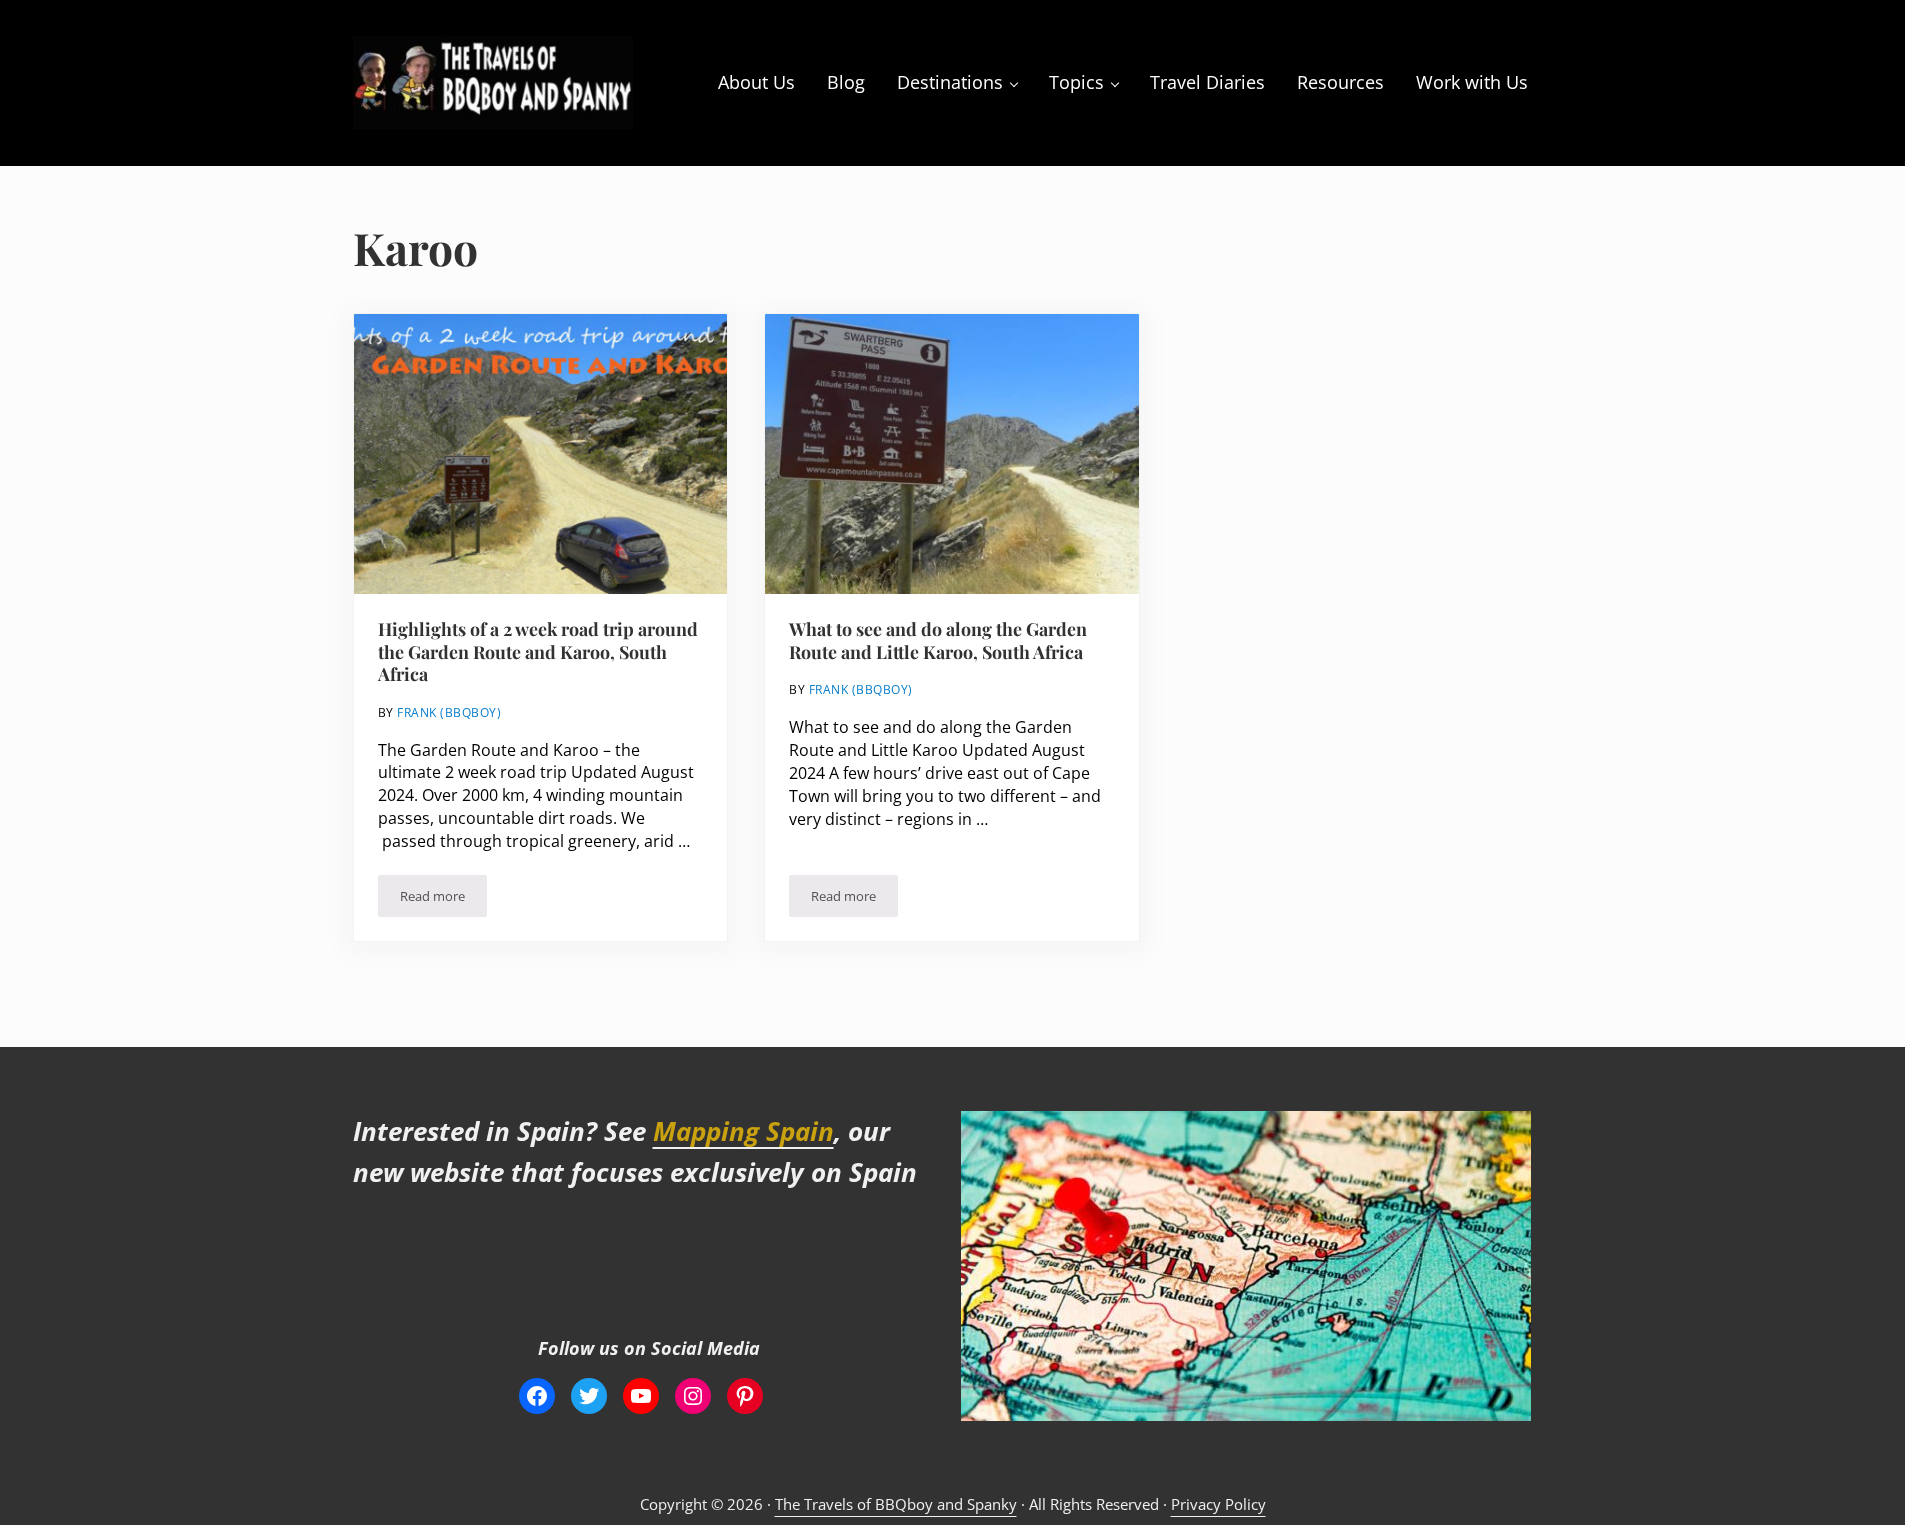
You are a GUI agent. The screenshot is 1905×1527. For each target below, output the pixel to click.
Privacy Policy (1218, 1504)
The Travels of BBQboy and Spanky (896, 1504)
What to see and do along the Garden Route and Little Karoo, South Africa (938, 640)
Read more (443, 899)
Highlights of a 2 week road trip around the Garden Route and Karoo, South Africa (538, 651)
